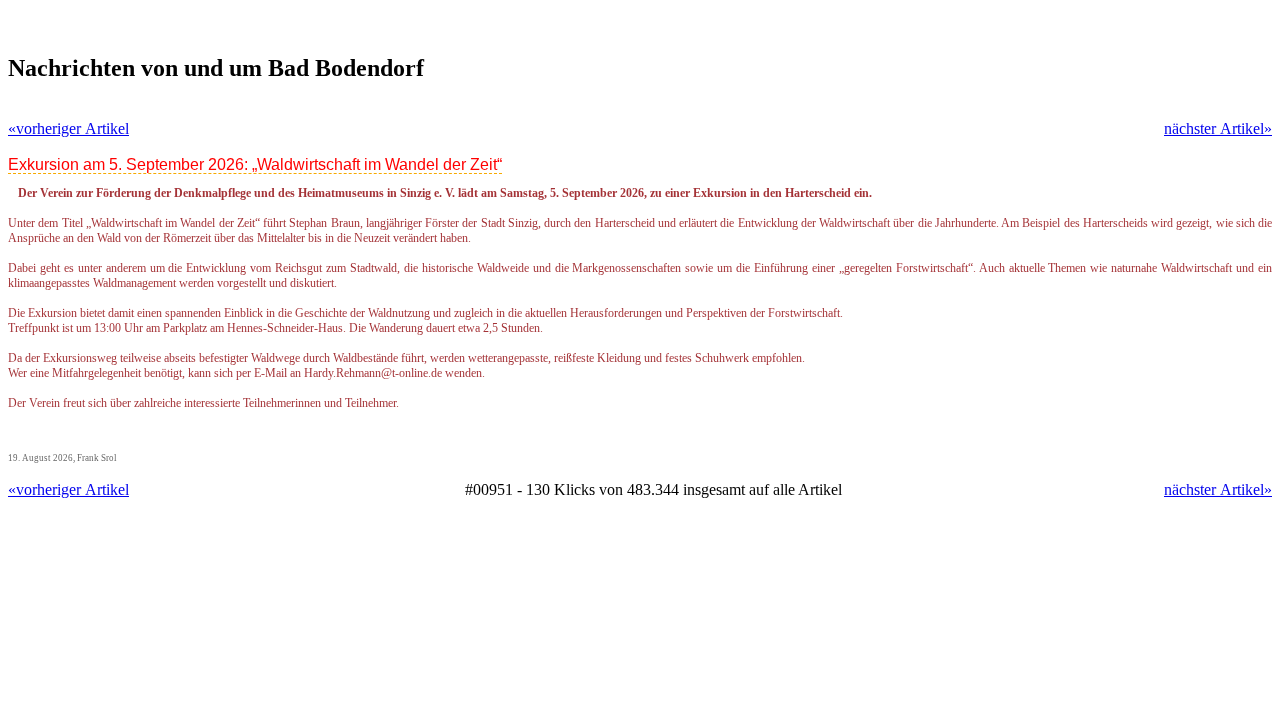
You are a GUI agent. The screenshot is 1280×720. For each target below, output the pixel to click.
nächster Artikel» (1218, 128)
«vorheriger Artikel (68, 128)
